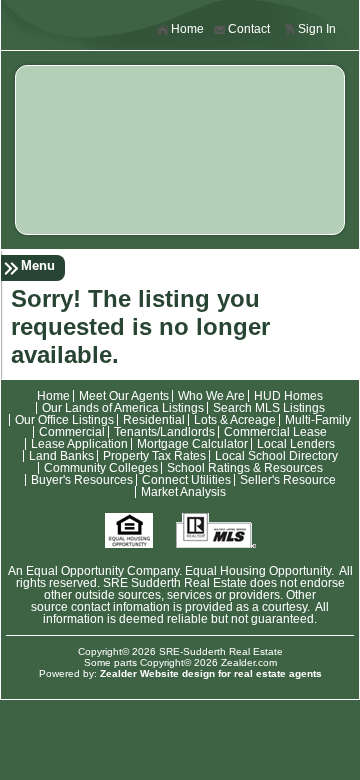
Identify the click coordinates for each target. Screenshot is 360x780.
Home (187, 29)
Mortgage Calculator (192, 444)
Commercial (72, 432)
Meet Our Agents (124, 396)
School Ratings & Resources (245, 468)
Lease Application (79, 444)
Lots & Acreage (235, 420)
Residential (154, 420)
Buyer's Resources (82, 480)
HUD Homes (288, 396)
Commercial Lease (275, 432)
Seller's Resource (288, 480)
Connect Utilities (186, 480)
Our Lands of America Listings (123, 408)
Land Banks (61, 456)
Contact (249, 29)
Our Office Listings (64, 420)
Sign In (317, 29)
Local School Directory (276, 456)
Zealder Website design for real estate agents (211, 673)
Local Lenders (296, 444)
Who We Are (211, 396)
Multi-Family (318, 420)
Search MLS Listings (269, 408)
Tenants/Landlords (164, 432)
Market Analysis (183, 492)
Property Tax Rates (154, 456)
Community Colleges (101, 468)
